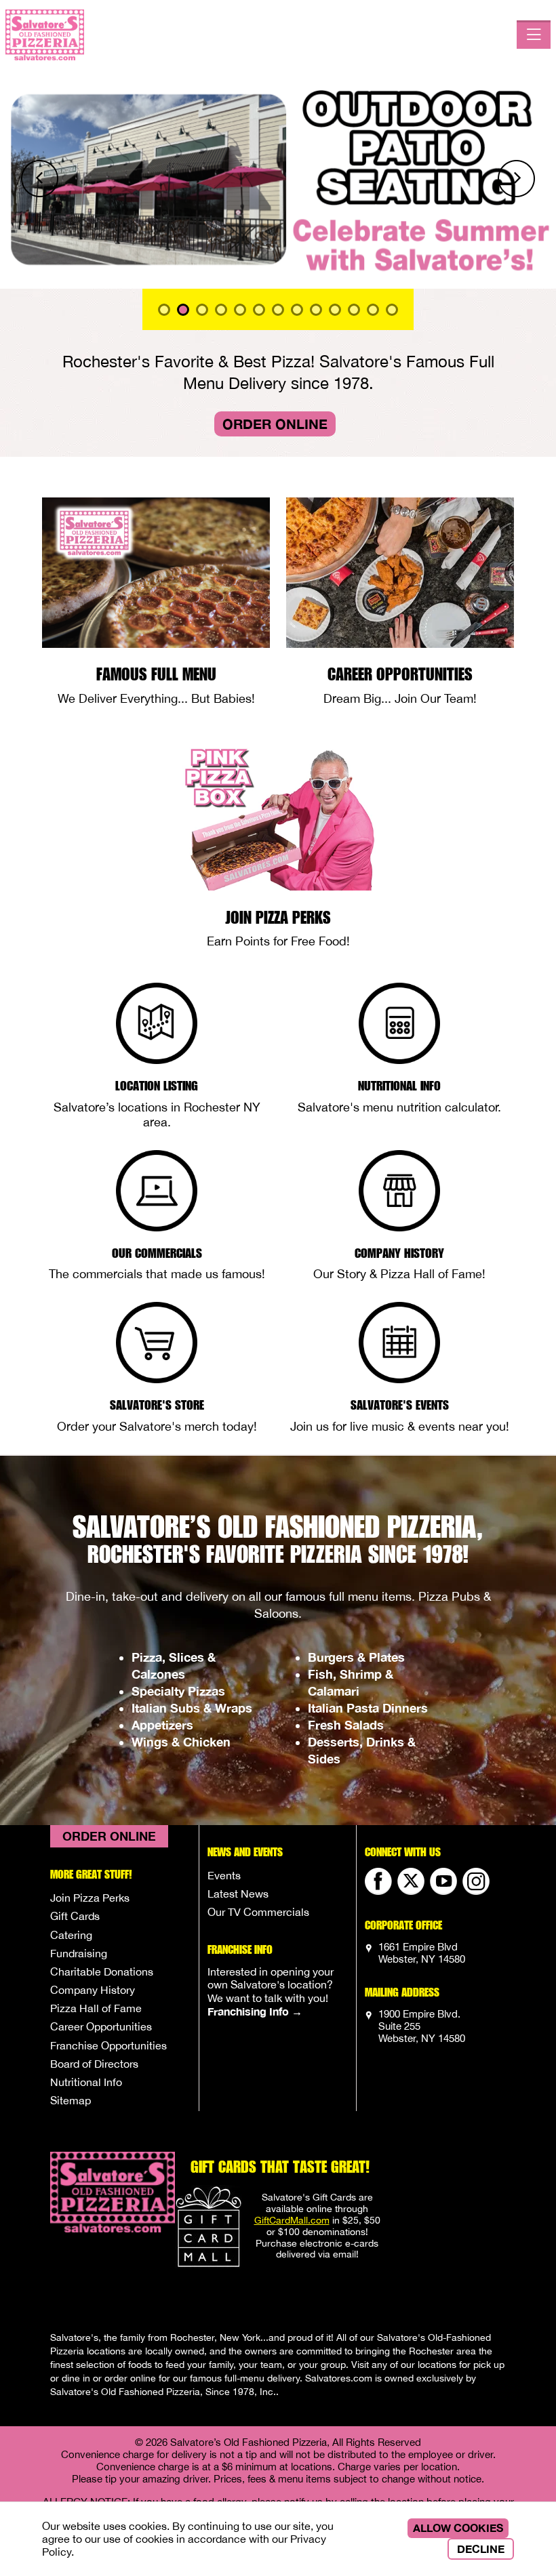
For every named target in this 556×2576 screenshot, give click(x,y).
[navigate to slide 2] (202, 310)
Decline (481, 2549)
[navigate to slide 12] (392, 310)
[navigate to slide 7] (297, 310)
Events (224, 1875)
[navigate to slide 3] (221, 310)
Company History (93, 1990)
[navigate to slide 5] (259, 310)
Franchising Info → (255, 2011)
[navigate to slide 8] (316, 310)
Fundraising (79, 1953)
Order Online (275, 424)
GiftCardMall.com (292, 2220)
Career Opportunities (101, 2026)
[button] (42, 179)
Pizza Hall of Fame (96, 2008)
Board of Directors (94, 2064)
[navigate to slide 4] (240, 310)
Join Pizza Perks (90, 1898)
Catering (71, 1935)
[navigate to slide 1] (183, 310)
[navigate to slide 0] (164, 310)
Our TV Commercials (258, 1912)
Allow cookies (458, 2528)
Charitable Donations (102, 1971)
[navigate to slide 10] (354, 310)
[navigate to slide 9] (335, 310)
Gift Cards (75, 1916)
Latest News (238, 1894)
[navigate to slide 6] (278, 310)
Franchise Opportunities (108, 2045)
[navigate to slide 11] (373, 310)
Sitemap (71, 2100)
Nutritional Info (86, 2082)
